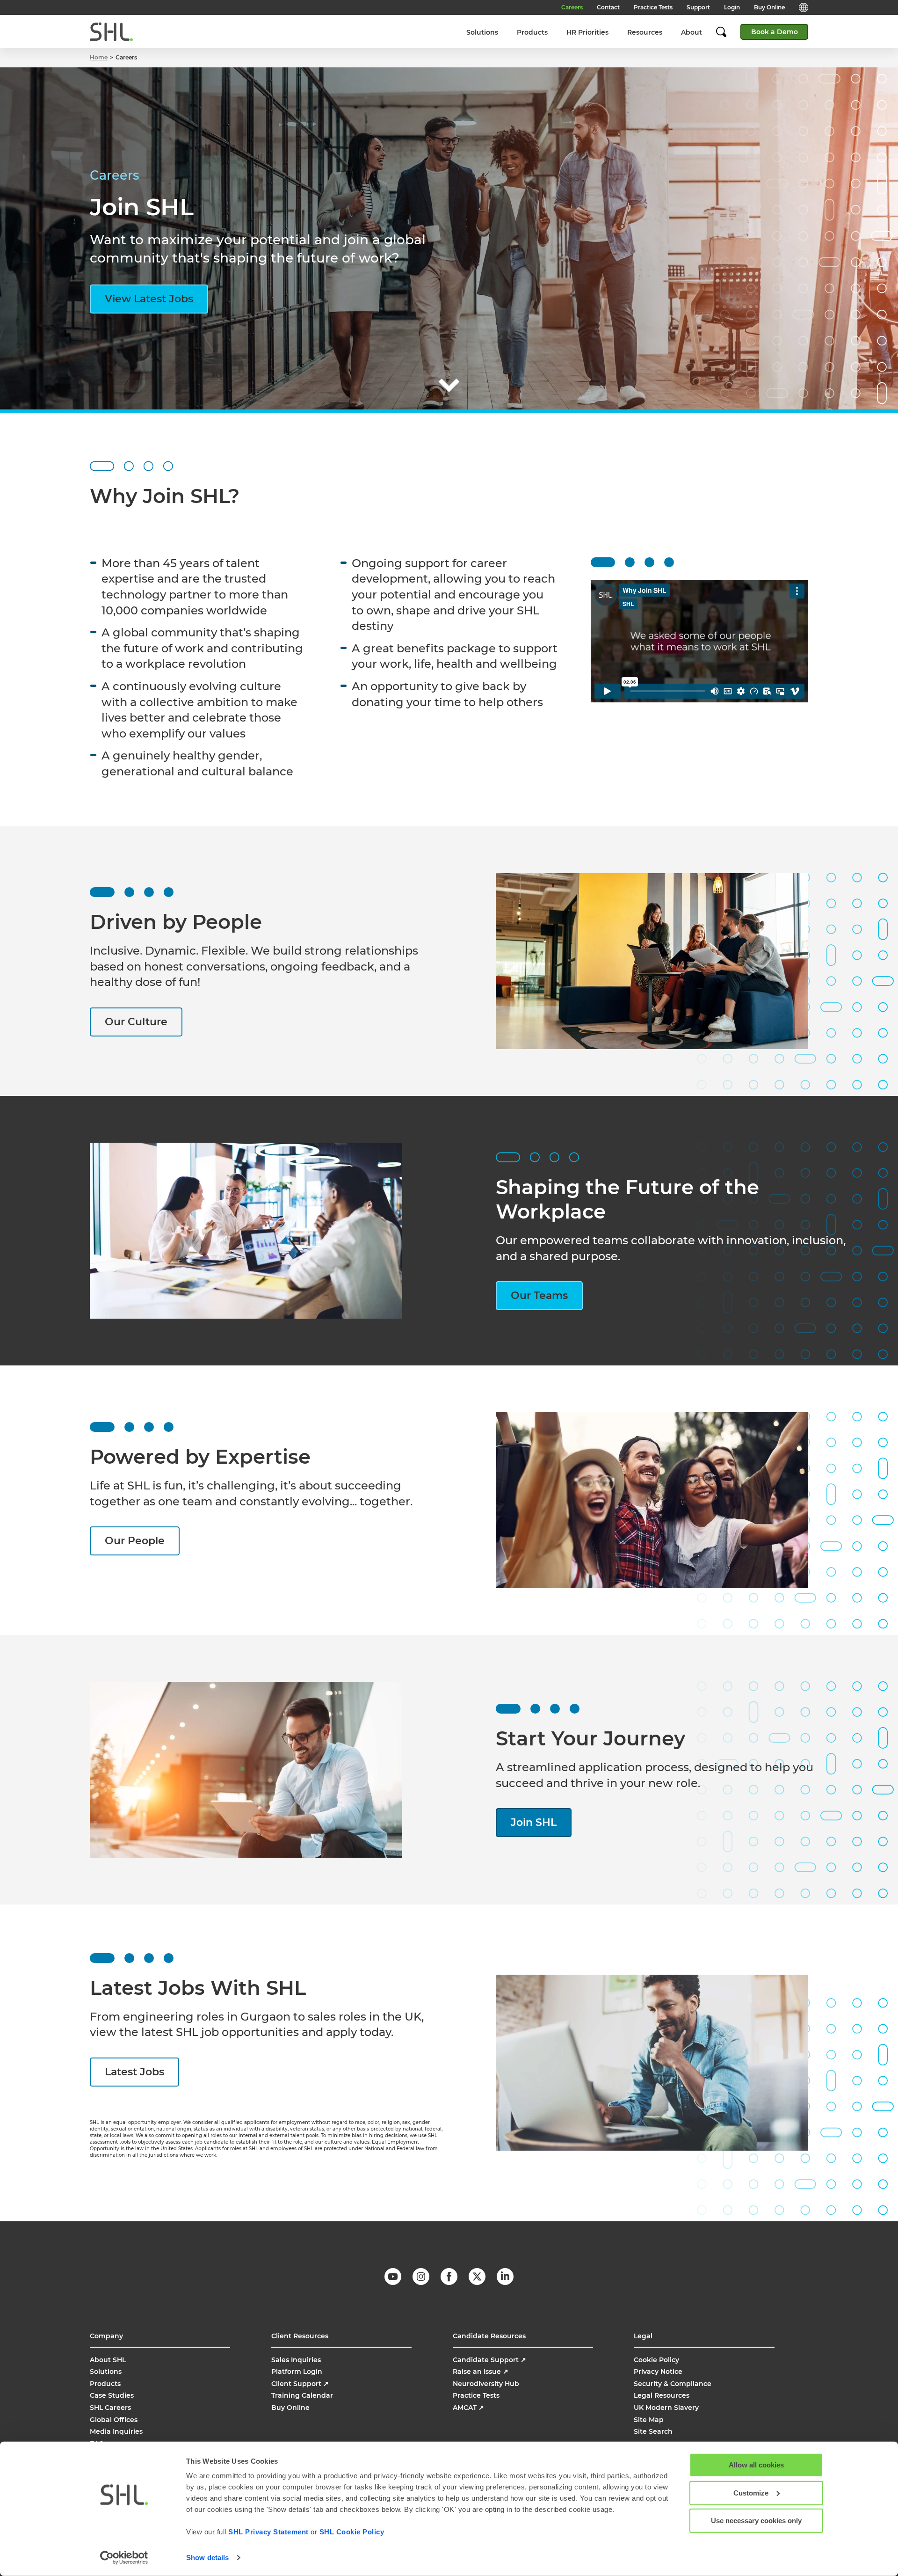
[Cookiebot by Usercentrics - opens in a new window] (124, 2558)
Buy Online (769, 7)
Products (532, 32)
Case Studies (112, 2395)
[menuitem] (482, 32)
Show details (207, 2558)
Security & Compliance (673, 2384)
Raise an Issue (481, 2372)
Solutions (482, 32)
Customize (751, 2492)
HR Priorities (587, 32)
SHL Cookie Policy (352, 2532)
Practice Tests (653, 7)
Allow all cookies (756, 2465)
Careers (572, 7)
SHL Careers (110, 2408)
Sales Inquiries (296, 2360)
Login (732, 7)
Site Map (649, 2420)
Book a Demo (775, 32)
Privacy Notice (658, 2372)
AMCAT (468, 2408)
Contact (608, 7)
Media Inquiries (116, 2431)
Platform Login (297, 2372)
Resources (645, 32)
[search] (726, 32)
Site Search (653, 2431)
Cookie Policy (656, 2360)
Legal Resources (662, 2395)
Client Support (300, 2384)
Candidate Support (489, 2360)
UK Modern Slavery (666, 2408)
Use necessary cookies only (756, 2521)
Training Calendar (302, 2395)
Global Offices (114, 2420)
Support (698, 7)
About (692, 32)
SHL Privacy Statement (268, 2532)
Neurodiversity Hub (486, 2384)
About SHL (108, 2360)
